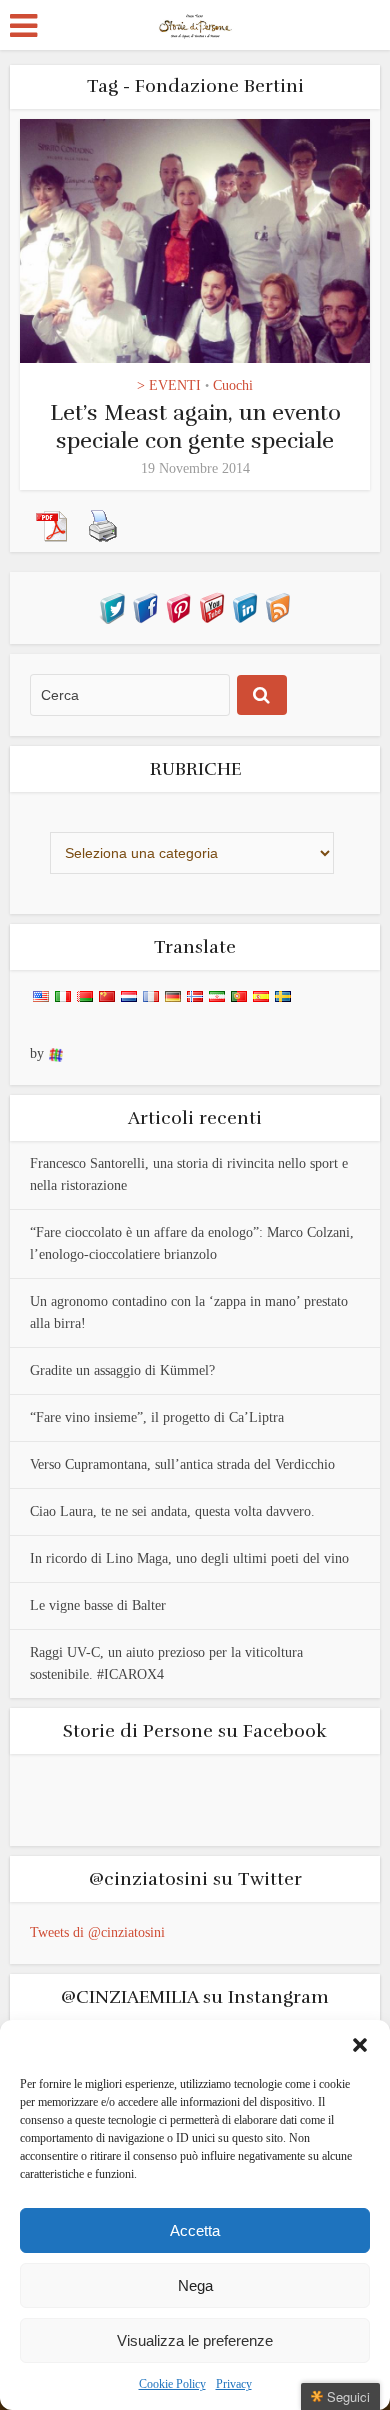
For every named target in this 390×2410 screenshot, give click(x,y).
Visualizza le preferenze (195, 2340)
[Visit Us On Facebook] (145, 607)
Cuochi (233, 385)
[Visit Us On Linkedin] (244, 607)
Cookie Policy (172, 2384)
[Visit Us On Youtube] (211, 607)
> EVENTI (169, 385)
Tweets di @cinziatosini (97, 1932)
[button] (360, 2045)
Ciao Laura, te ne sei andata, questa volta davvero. (172, 1511)
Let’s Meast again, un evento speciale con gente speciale (195, 426)
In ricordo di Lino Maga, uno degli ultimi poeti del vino (189, 1558)
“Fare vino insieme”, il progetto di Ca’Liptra (157, 1417)
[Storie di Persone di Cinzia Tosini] (195, 23)
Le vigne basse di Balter (98, 1605)
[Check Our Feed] (277, 607)
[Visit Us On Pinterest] (178, 607)
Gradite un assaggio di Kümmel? (122, 1370)
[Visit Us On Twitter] (112, 607)
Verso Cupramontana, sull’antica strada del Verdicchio (182, 1464)
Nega (195, 2285)
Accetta (195, 2230)
